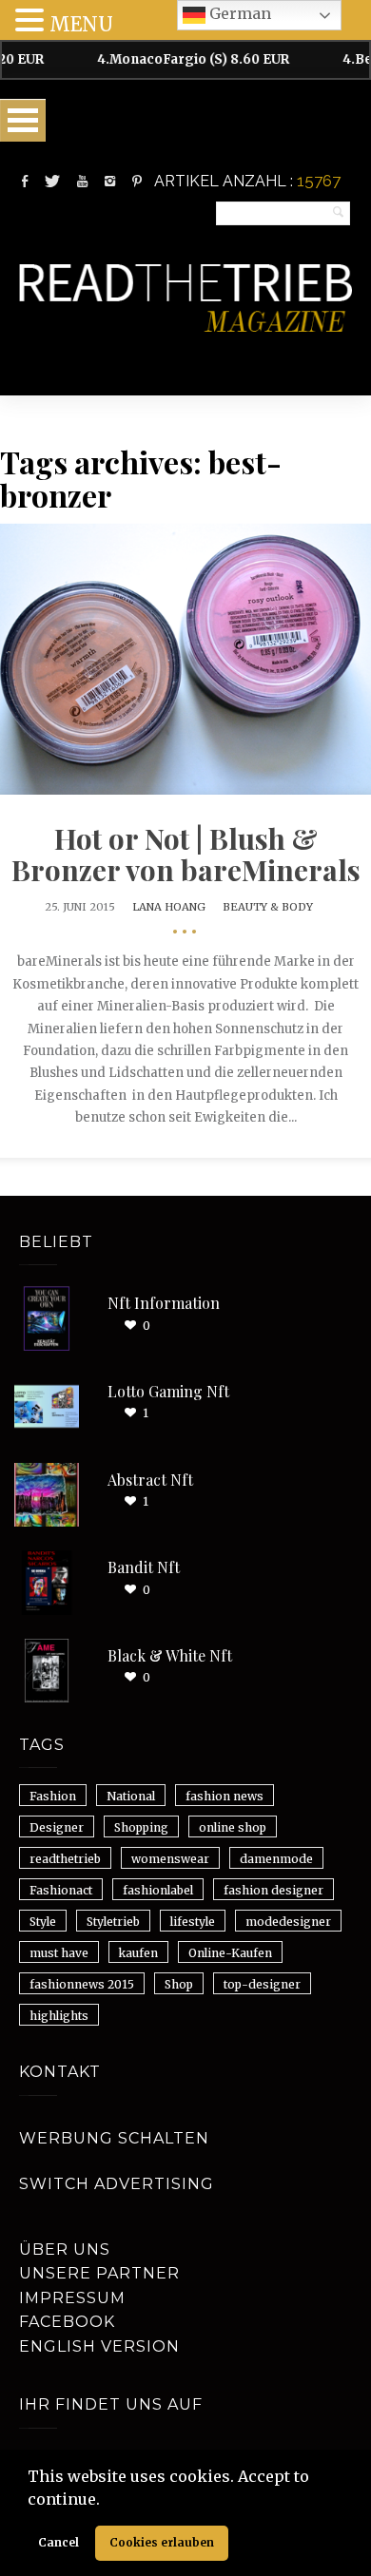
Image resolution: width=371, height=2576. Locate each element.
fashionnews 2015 (82, 1984)
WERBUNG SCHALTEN (114, 2138)
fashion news (225, 1796)
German (238, 13)
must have (59, 1953)
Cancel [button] (59, 2542)
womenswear (170, 1859)
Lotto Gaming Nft (168, 1391)
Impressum (72, 2298)
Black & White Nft (170, 1655)
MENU (81, 24)
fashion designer (273, 1890)
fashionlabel (158, 1890)
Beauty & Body (268, 907)
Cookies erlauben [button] (162, 2542)
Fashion (53, 1796)
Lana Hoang (169, 907)
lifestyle (193, 1922)
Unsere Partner (99, 2273)
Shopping (141, 1827)
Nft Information (164, 1303)
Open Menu (23, 120)
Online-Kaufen (230, 1953)
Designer (57, 1827)
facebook (67, 2322)
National (131, 1796)
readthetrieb (65, 1859)
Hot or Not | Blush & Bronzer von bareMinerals (186, 854)
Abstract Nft (150, 1480)
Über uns (65, 2249)
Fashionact (61, 1890)
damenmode (276, 1859)
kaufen (138, 1953)
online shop (233, 1827)
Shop (179, 1984)
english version (99, 2346)
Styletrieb (113, 1922)
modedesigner (288, 1922)
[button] (107, 2501)
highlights (59, 2016)
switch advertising (117, 2184)
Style (43, 1922)
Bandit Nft (144, 1567)
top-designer (262, 1984)
